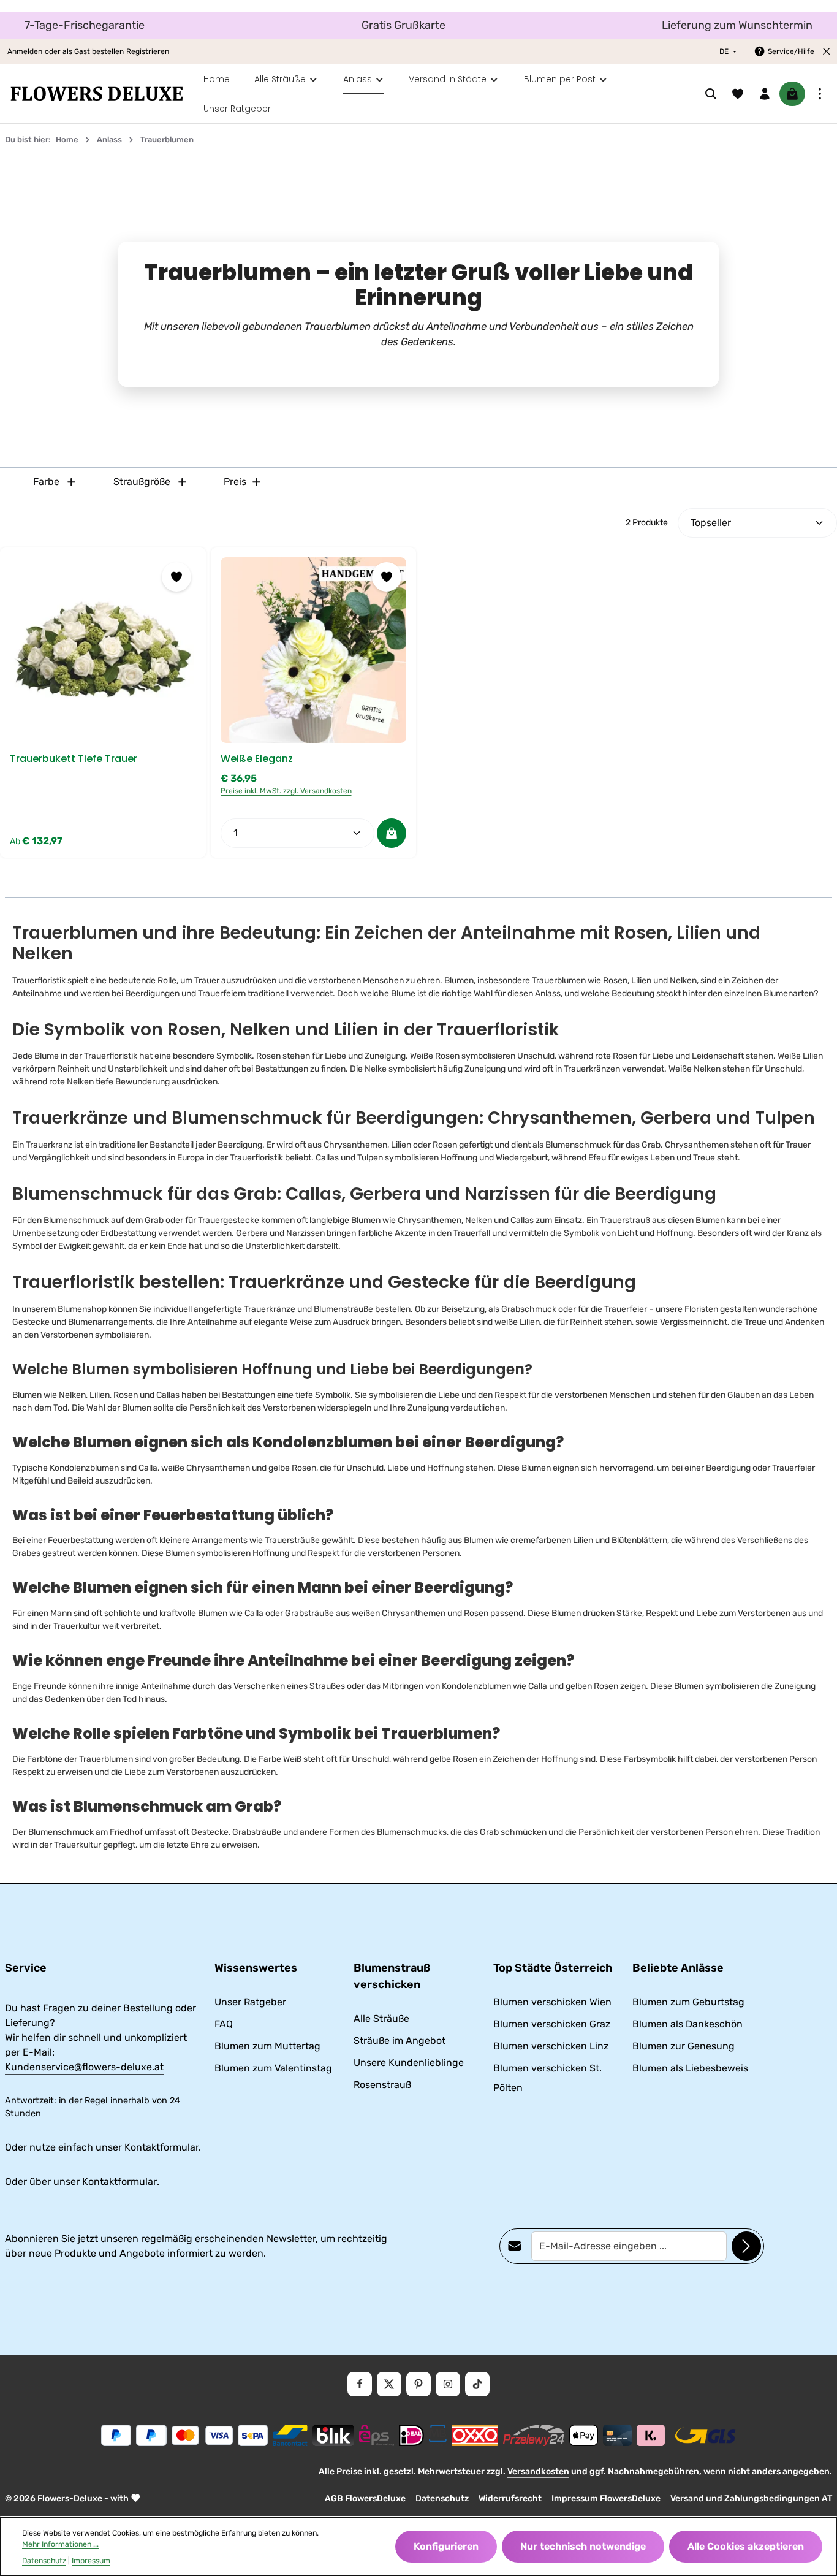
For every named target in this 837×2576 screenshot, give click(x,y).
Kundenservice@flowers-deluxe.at (84, 2067)
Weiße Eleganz (257, 759)
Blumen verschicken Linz (551, 2046)
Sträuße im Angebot (400, 2041)
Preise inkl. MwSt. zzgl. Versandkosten (286, 791)
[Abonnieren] (746, 2246)
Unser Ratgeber (250, 2002)
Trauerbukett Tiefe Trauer (74, 759)
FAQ (224, 2024)
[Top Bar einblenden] (820, 94)
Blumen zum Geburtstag (688, 2002)
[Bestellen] (392, 833)
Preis (235, 482)
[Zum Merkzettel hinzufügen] (176, 577)
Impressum (91, 2561)
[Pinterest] (418, 2384)
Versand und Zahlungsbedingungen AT (751, 2498)
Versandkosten (538, 2471)
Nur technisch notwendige (583, 2546)
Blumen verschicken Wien (552, 2002)
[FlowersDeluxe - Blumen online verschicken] (97, 94)
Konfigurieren (446, 2546)
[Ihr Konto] (765, 94)
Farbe (46, 482)
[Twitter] (389, 2384)
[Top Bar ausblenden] (827, 51)
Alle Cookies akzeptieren (746, 2546)
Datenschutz (442, 2498)
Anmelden (25, 51)
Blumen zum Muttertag (267, 2046)
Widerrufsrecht (510, 2498)
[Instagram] (448, 2384)
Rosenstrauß (382, 2085)
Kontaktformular (119, 2182)
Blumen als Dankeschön (687, 2024)
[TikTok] (477, 2384)
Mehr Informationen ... (60, 2544)
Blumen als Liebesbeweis (690, 2068)
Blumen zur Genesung (684, 2046)
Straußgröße (142, 482)
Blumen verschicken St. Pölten (547, 2078)
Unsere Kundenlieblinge (409, 2063)
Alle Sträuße (381, 2018)
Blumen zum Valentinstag (273, 2068)
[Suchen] (711, 94)
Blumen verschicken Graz (552, 2024)
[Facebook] (360, 2384)
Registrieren (148, 51)
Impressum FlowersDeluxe (606, 2498)
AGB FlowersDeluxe (365, 2498)
